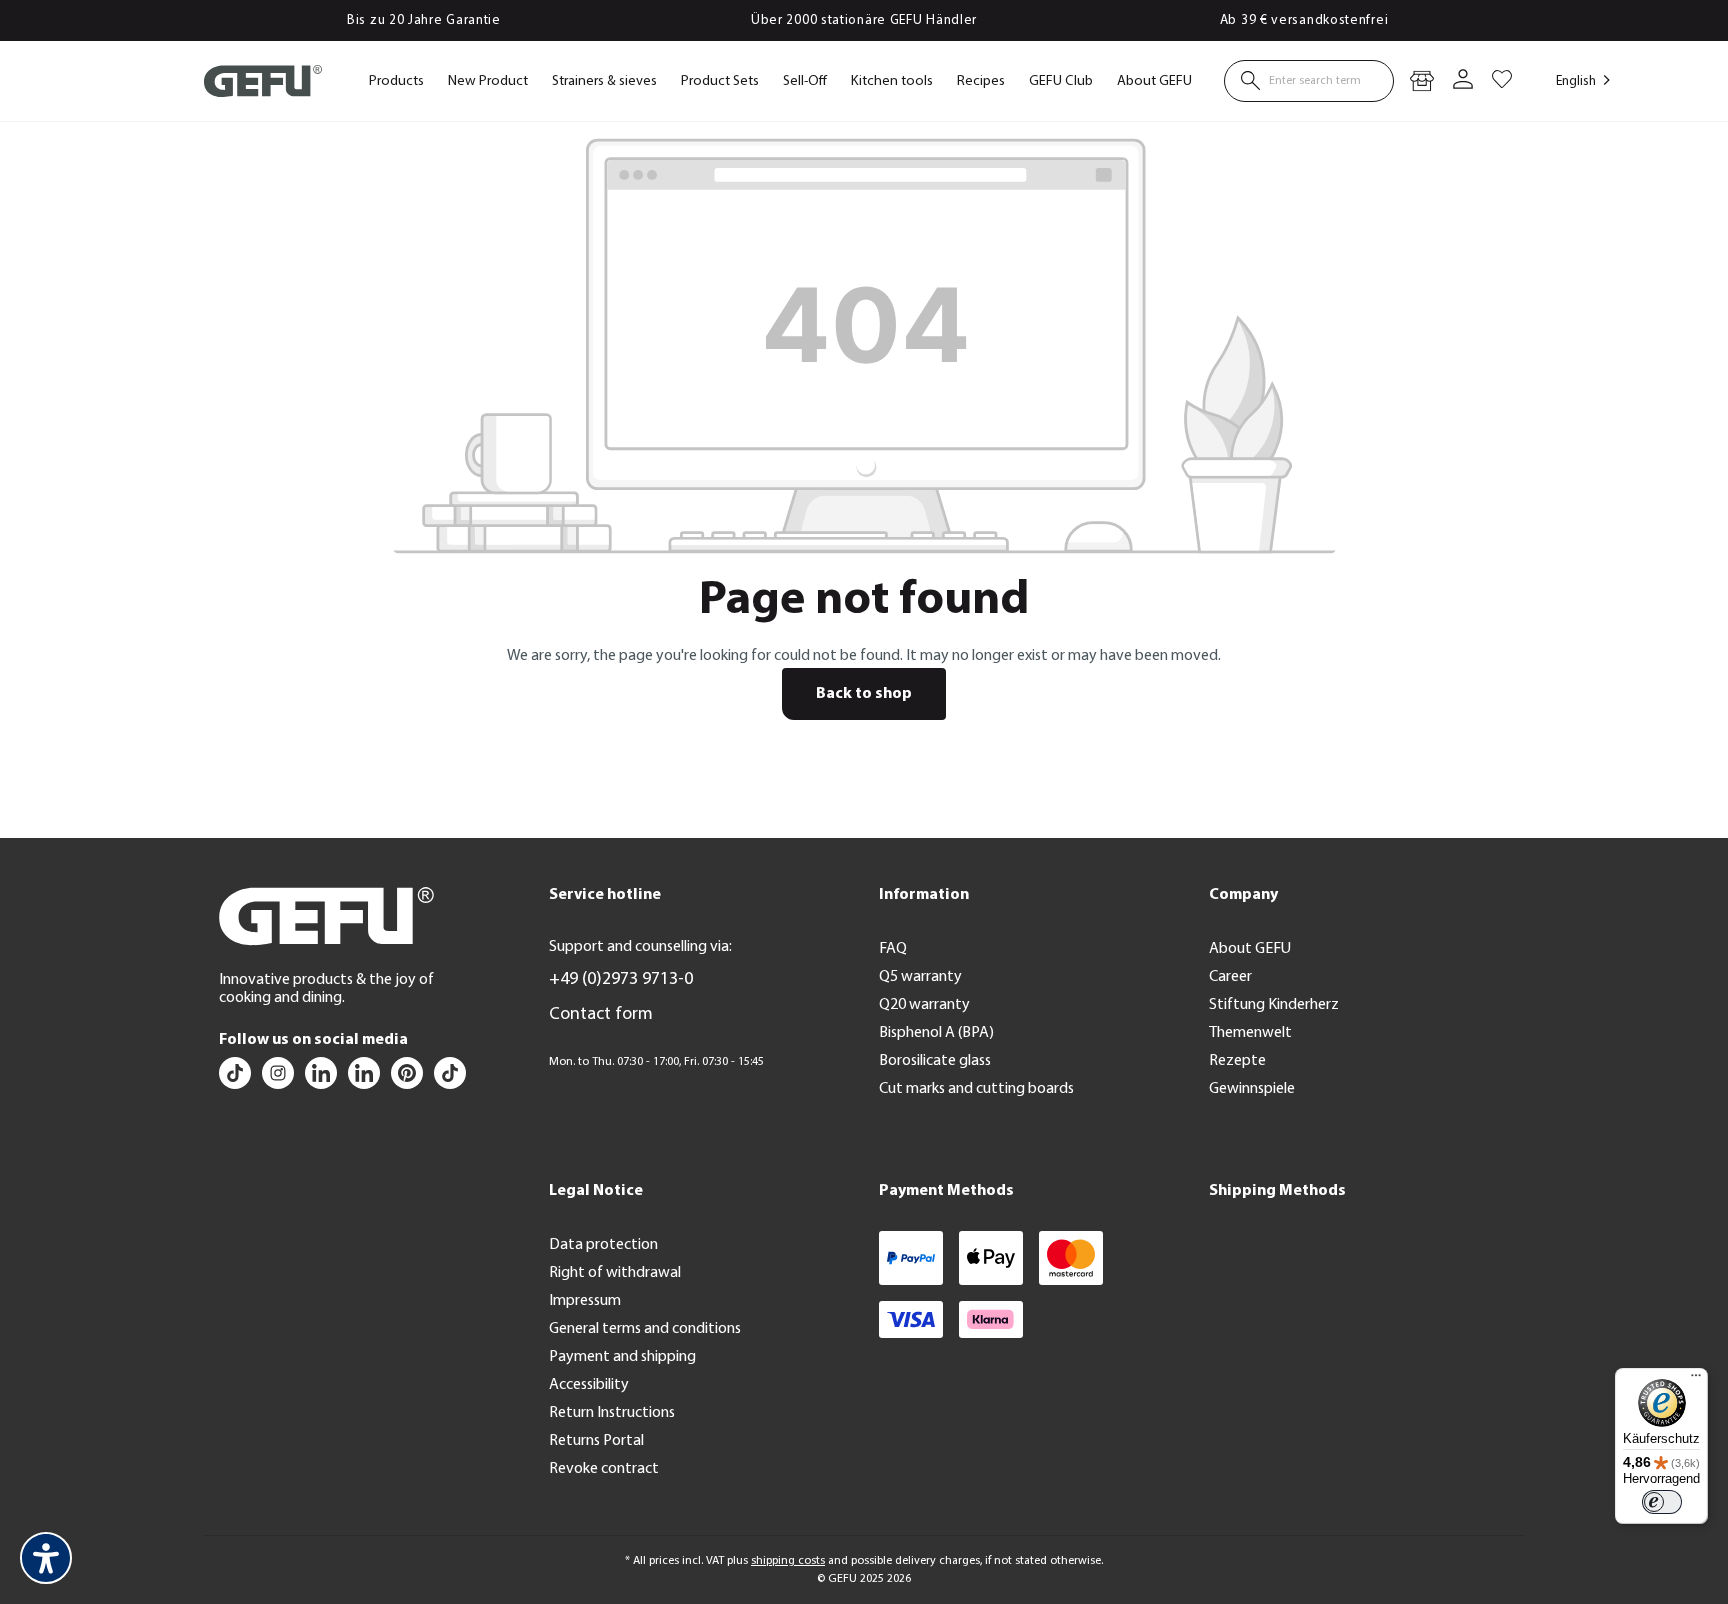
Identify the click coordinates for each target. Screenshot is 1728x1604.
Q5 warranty (920, 977)
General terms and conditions (645, 1329)
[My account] (1463, 81)
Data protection (603, 1245)
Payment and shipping (622, 1357)
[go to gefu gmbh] (408, 1078)
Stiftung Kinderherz (1274, 1005)
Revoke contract (604, 1469)
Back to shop (864, 694)
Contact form (601, 1015)
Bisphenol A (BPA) (936, 1033)
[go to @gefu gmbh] (236, 1078)
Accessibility (589, 1385)
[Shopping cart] (1520, 71)
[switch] (1662, 1502)
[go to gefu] (279, 1078)
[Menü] (1696, 1380)
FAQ (893, 949)
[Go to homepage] (263, 81)
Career (1230, 977)
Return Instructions (612, 1413)
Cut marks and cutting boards (976, 1089)
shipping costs (788, 1561)
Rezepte (1237, 1061)
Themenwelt (1250, 1033)
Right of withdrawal (615, 1273)
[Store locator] (1422, 81)
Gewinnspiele (1252, 1089)
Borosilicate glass (935, 1061)
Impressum (585, 1301)
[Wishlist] (1502, 81)
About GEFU (1250, 949)
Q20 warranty (924, 1005)
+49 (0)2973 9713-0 (621, 980)
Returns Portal (596, 1441)
